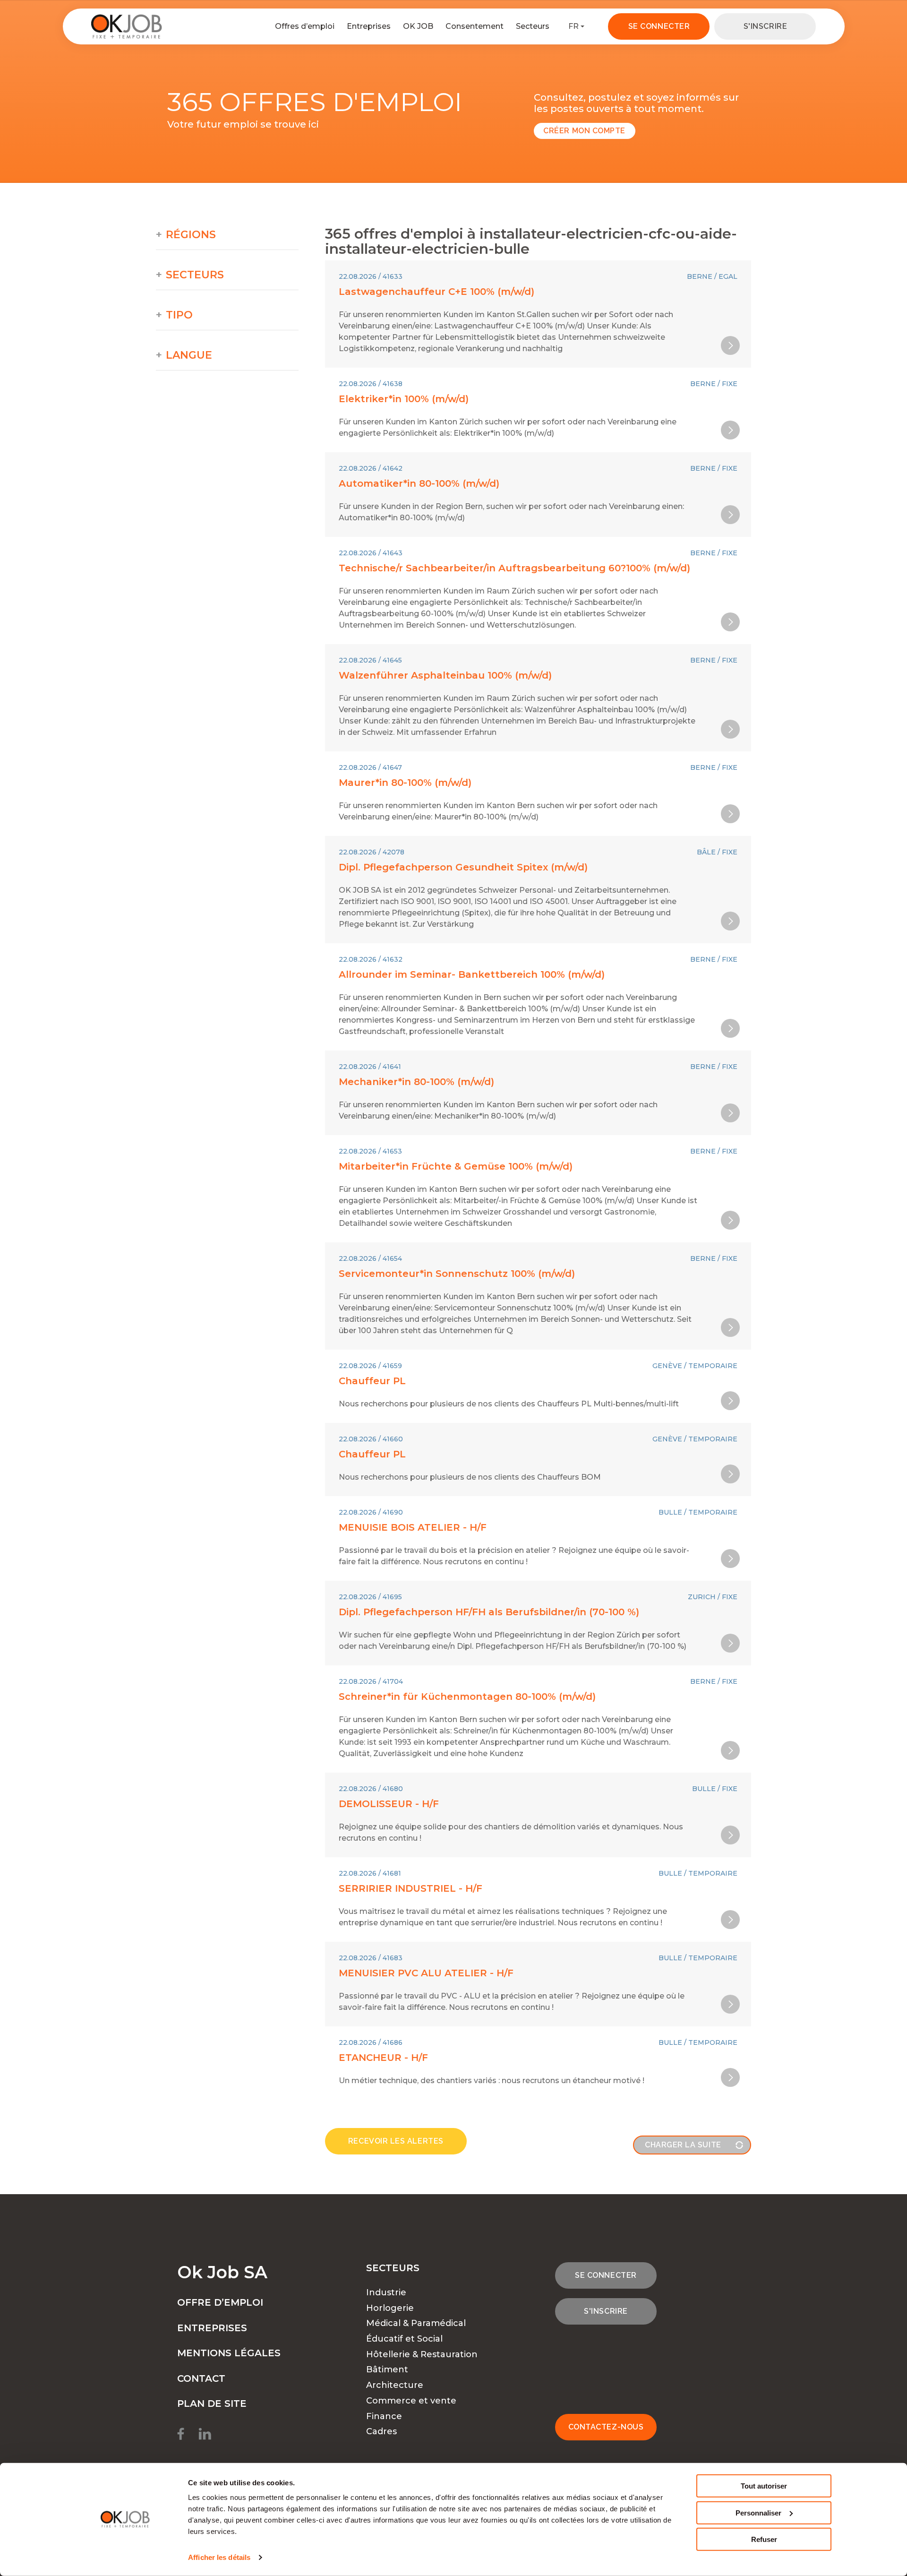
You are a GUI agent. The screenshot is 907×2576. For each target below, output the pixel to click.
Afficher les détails (219, 2557)
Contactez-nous (606, 2427)
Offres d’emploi (305, 26)
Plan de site (212, 2404)
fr (573, 26)
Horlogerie (390, 2308)
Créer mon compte (584, 131)
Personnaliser (758, 2512)
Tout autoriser (764, 2486)
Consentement (475, 26)
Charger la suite (683, 2145)
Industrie (386, 2292)
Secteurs (533, 26)
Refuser (764, 2539)
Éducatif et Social (404, 2339)
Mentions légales (229, 2353)
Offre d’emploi (220, 2302)
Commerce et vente (411, 2401)
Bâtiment (387, 2369)
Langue (189, 355)
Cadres (381, 2431)
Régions (191, 235)
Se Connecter (659, 26)
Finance (384, 2416)
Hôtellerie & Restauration (422, 2354)
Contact (201, 2378)
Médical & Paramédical (416, 2323)
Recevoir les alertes (396, 2141)
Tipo (179, 315)
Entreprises (369, 26)
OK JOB (418, 26)
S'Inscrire (765, 26)
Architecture (395, 2385)
